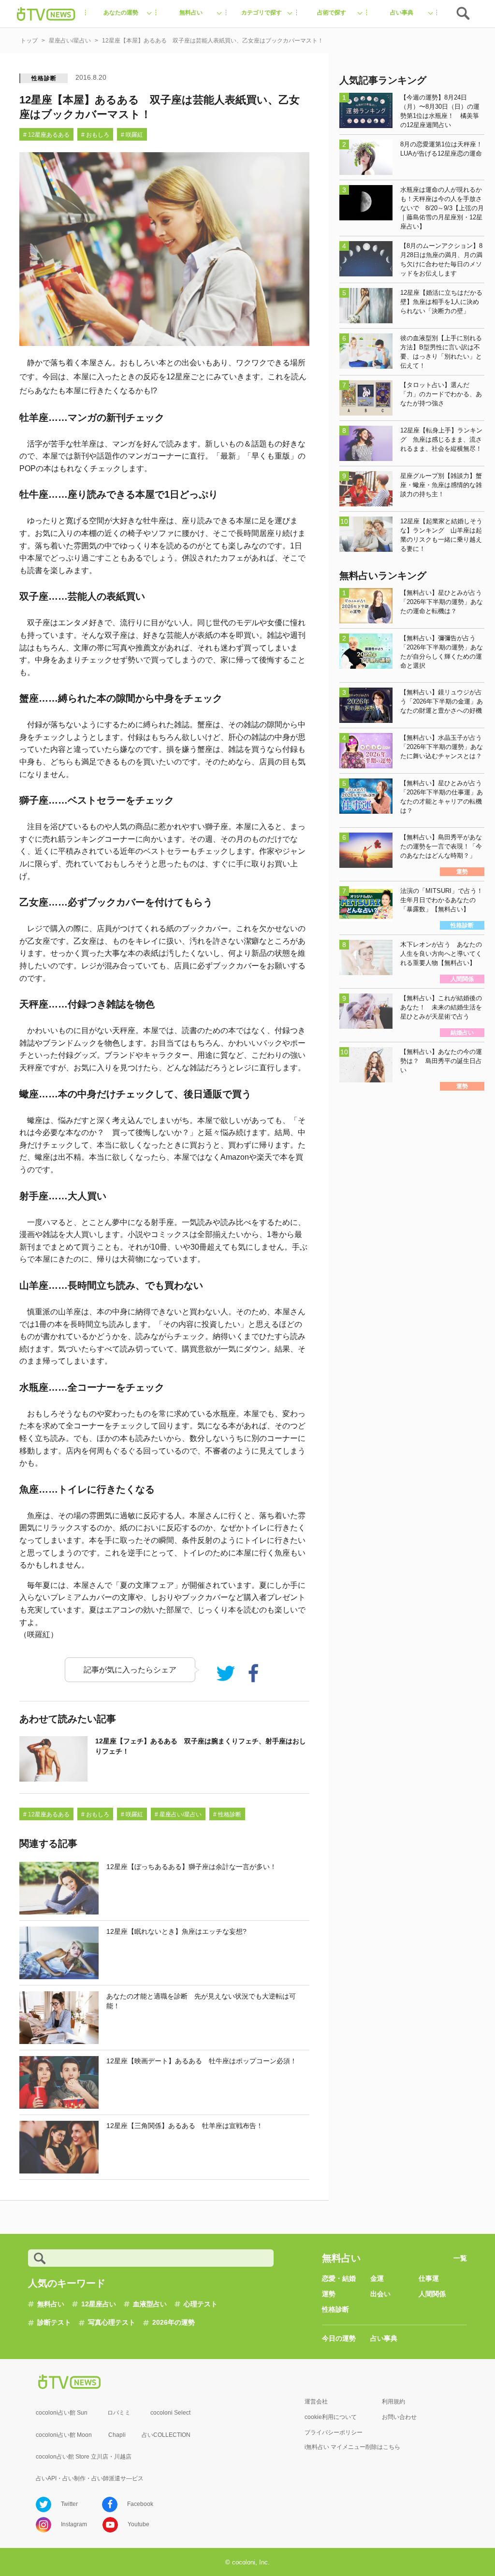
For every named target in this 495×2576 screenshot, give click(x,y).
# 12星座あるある (46, 135)
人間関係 (432, 2294)
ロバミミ (119, 2413)
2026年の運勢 (174, 2322)
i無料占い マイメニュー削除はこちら (352, 2447)
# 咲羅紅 (132, 135)
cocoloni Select (170, 2413)
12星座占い (99, 2304)
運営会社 (316, 2402)
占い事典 (384, 2338)
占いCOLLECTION (166, 2435)
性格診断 (44, 78)
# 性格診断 (227, 1814)
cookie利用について (331, 2417)
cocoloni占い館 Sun (62, 2413)
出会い (380, 2294)
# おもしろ (95, 135)
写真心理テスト (112, 2322)
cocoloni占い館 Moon (64, 2435)
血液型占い (150, 2304)
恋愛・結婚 (339, 2278)
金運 (377, 2278)
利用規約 (393, 2402)
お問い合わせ (399, 2417)
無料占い (51, 2304)
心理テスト (201, 2304)
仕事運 (429, 2278)
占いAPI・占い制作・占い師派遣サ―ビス (90, 2478)
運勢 (329, 2294)
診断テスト (54, 2322)
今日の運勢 (339, 2338)
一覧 (460, 2258)
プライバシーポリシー (334, 2432)
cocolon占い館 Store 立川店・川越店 (84, 2457)
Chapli (117, 2435)
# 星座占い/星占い (178, 1814)
